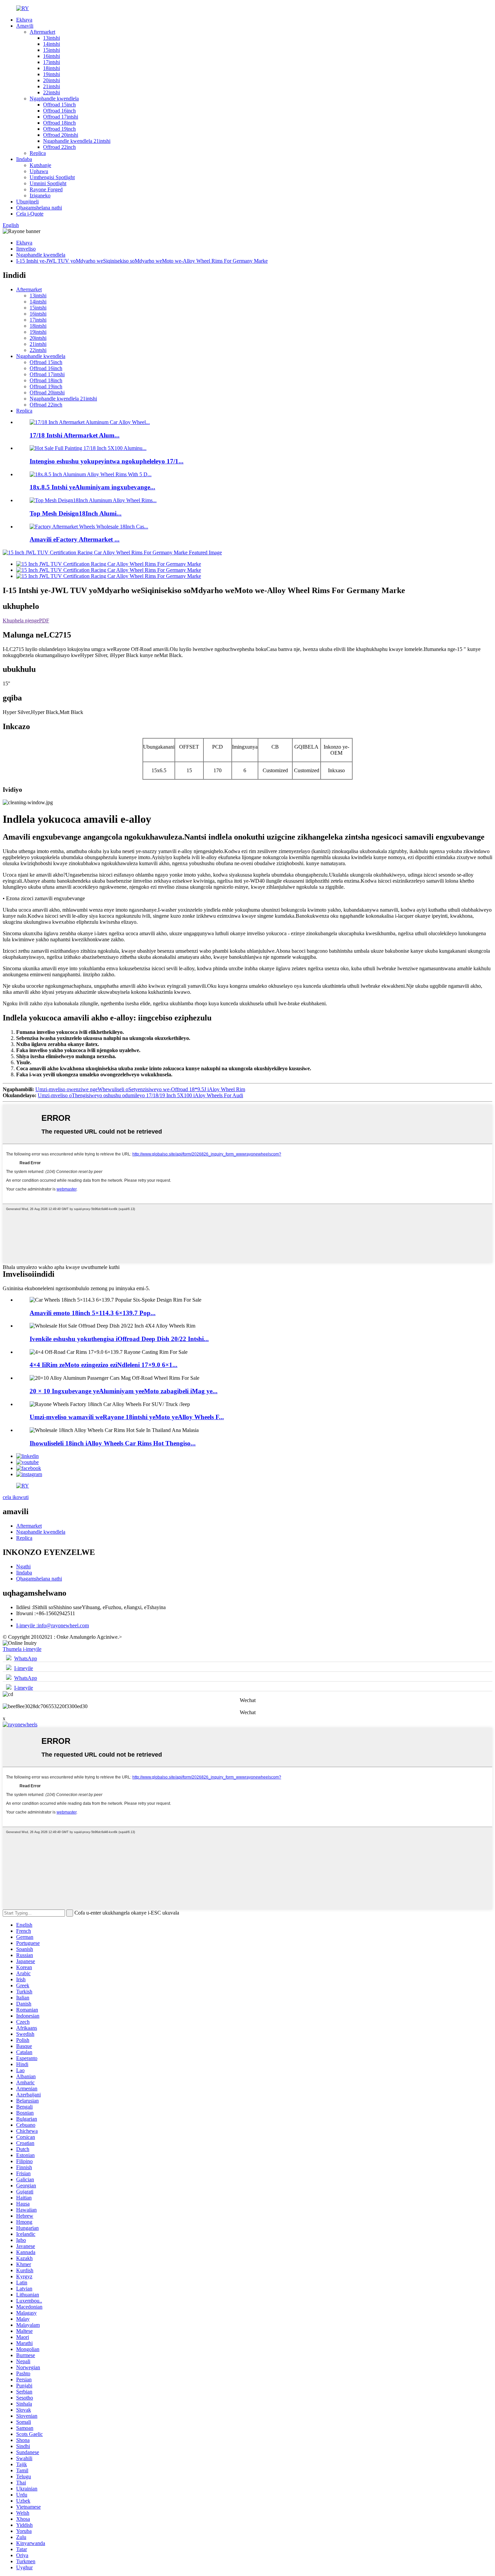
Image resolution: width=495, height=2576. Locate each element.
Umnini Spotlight (48, 183)
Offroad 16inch (59, 111)
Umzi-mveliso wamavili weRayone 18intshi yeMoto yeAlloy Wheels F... (127, 1417)
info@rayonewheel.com (53, 1625)
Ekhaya (24, 20)
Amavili (25, 26)
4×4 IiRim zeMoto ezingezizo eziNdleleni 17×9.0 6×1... (104, 1365)
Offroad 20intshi (61, 135)
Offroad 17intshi (61, 117)
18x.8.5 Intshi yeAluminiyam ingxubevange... (92, 487)
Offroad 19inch (59, 129)
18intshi (52, 68)
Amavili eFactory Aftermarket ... (75, 539)
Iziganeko (40, 195)
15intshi (52, 50)
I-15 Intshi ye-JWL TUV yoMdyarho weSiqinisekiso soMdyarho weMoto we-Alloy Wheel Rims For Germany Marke (142, 261)
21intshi (52, 86)
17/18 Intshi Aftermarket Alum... (75, 435)
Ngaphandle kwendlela (54, 99)
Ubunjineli (27, 202)
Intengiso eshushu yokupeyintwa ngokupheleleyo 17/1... (107, 461)
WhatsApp (26, 1658)
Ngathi (23, 1567)
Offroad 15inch (59, 105)
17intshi (52, 62)
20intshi (52, 80)
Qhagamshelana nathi (39, 208)
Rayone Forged (46, 189)
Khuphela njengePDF (26, 621)
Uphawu (39, 171)
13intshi (52, 38)
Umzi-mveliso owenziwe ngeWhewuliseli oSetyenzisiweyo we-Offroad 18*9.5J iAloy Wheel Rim (140, 1089)
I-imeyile (24, 1668)
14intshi (52, 44)
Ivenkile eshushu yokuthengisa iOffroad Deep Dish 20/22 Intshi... (119, 1339)
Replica (38, 153)
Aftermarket (42, 32)
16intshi (52, 56)
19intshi (52, 74)
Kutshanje (40, 165)
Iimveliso (26, 249)
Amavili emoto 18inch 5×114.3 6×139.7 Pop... (93, 1313)
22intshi (52, 92)
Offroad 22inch (59, 147)
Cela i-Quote (30, 214)
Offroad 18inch (59, 123)
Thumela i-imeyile (22, 1649)
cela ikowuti (16, 1497)
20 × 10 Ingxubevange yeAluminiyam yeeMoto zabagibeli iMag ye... (124, 1391)
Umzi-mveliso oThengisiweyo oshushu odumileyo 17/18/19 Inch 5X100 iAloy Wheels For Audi (140, 1095)
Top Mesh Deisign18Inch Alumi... (76, 513)
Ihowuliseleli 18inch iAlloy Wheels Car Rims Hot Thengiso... (113, 1443)
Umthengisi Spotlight (52, 177)
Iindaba (24, 159)
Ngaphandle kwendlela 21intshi (77, 141)
